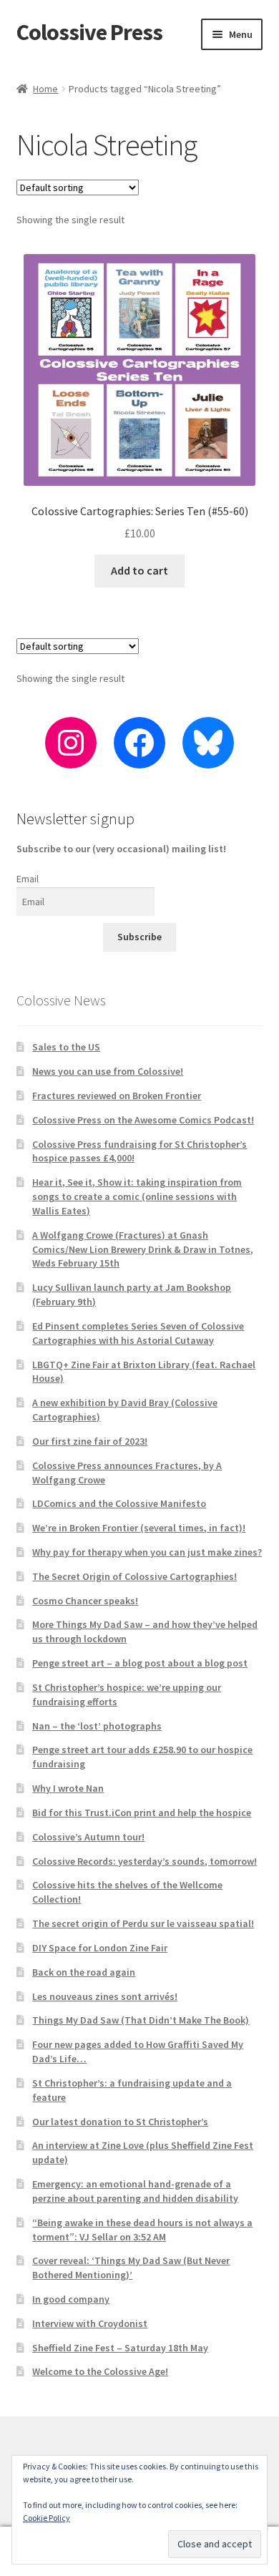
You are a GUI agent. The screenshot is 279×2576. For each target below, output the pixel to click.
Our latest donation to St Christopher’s (120, 2122)
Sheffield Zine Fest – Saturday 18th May (120, 2348)
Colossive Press (89, 32)
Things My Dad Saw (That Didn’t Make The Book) (141, 2020)
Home (45, 89)
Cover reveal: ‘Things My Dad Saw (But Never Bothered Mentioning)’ (131, 2268)
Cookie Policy (46, 2518)
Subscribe (139, 937)
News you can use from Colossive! (108, 1071)
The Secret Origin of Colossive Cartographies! (134, 1576)
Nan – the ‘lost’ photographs (97, 1726)
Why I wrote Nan (68, 1788)
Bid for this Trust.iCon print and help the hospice (142, 1813)
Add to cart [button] (139, 570)
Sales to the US (66, 1047)
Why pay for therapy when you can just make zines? (147, 1552)
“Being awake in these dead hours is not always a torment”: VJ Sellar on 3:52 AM (142, 2230)
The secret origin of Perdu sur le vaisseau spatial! (143, 1923)
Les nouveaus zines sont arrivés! (105, 1996)
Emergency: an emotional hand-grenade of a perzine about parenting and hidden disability (135, 2191)
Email (28, 879)
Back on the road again (84, 1972)
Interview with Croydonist (90, 2323)
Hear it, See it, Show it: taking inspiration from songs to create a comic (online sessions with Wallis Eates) (137, 1196)
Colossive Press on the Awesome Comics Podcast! (143, 1120)
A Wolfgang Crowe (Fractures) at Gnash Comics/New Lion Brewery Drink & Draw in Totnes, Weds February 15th (143, 1249)
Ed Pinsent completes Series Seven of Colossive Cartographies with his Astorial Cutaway (138, 1333)
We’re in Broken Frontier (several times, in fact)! (139, 1528)
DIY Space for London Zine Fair (100, 1948)
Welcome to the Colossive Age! (100, 2371)
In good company (71, 2299)
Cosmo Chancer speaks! (85, 1601)
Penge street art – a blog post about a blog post (140, 1663)
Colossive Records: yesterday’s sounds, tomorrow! (145, 1861)
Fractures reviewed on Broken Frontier (117, 1096)
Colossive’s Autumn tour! (88, 1837)
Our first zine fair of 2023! (90, 1441)
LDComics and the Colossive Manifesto (119, 1503)
